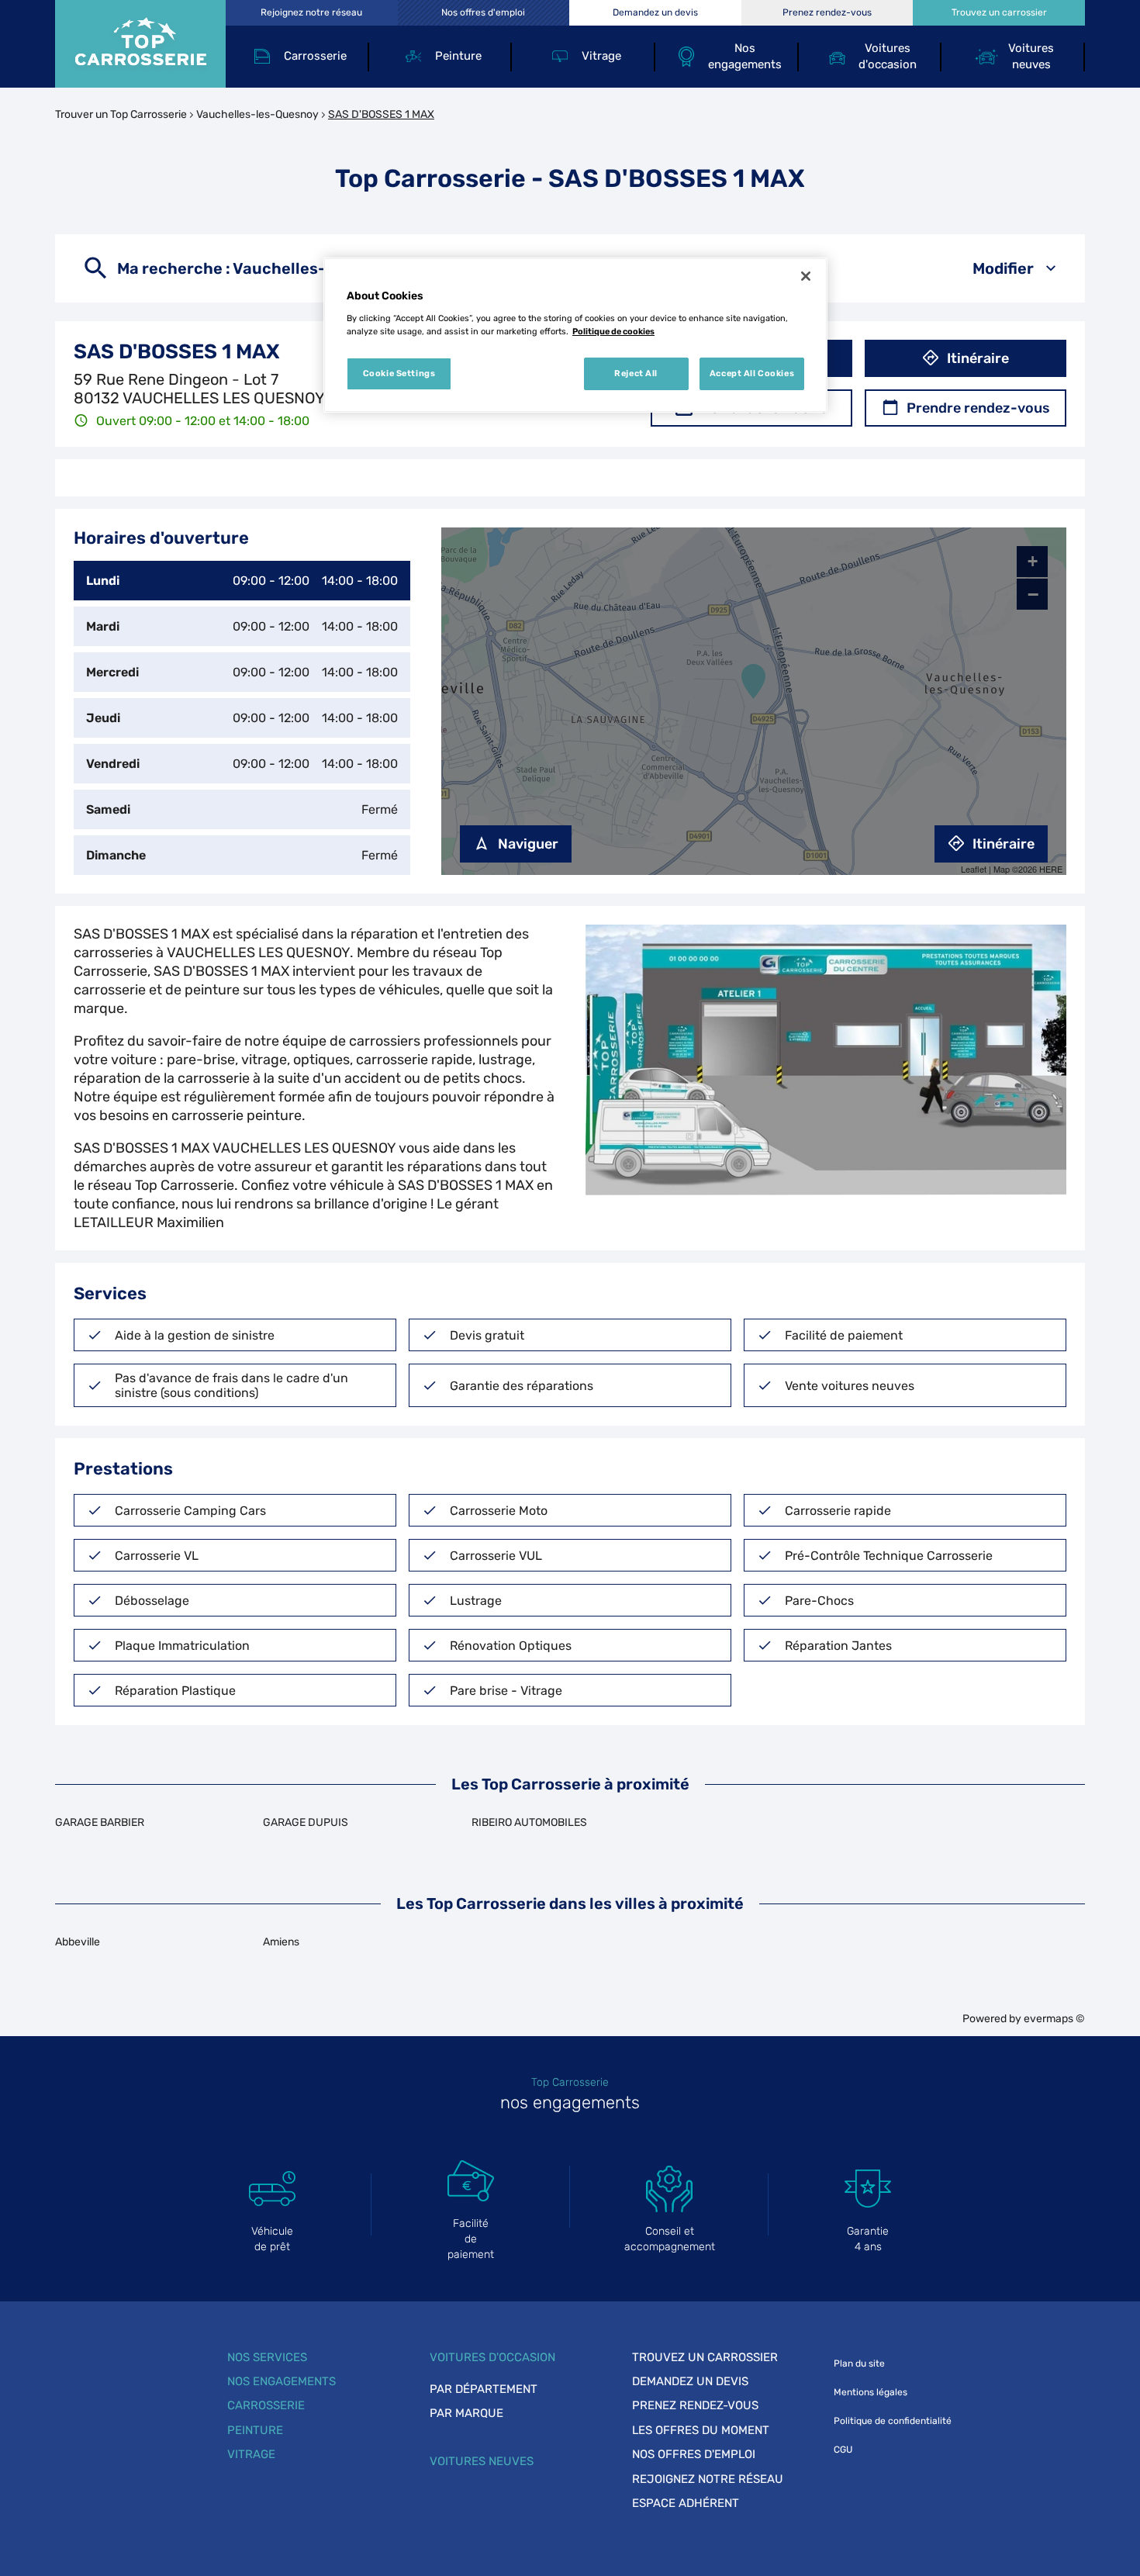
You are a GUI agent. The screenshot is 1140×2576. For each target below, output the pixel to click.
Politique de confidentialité (893, 2421)
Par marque (466, 2413)
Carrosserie (266, 2405)
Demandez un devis (690, 2381)
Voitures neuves (482, 2461)
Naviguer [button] (528, 844)
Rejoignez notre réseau (708, 2479)
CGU (843, 2450)
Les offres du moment (701, 2430)
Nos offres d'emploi (694, 2454)
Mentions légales (871, 2392)
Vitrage (251, 2454)
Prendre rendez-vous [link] (978, 408)
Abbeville (78, 1942)
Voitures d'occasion (492, 2357)
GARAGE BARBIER (100, 1822)
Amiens (281, 1942)
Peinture (255, 2430)
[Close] (806, 276)
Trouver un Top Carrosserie (121, 114)
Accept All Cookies (752, 373)
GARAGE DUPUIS (306, 1822)
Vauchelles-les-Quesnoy (257, 114)
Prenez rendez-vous (695, 2405)
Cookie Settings (399, 373)
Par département (484, 2389)
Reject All (636, 373)
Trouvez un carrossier (705, 2357)
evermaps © (1054, 2019)
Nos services (267, 2357)
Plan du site (859, 2363)
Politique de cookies (613, 331)
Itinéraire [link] (978, 358)
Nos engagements (282, 2381)
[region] (575, 335)
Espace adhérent (686, 2503)
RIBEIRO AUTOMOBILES (529, 1822)
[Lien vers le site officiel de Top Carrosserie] (140, 44)
